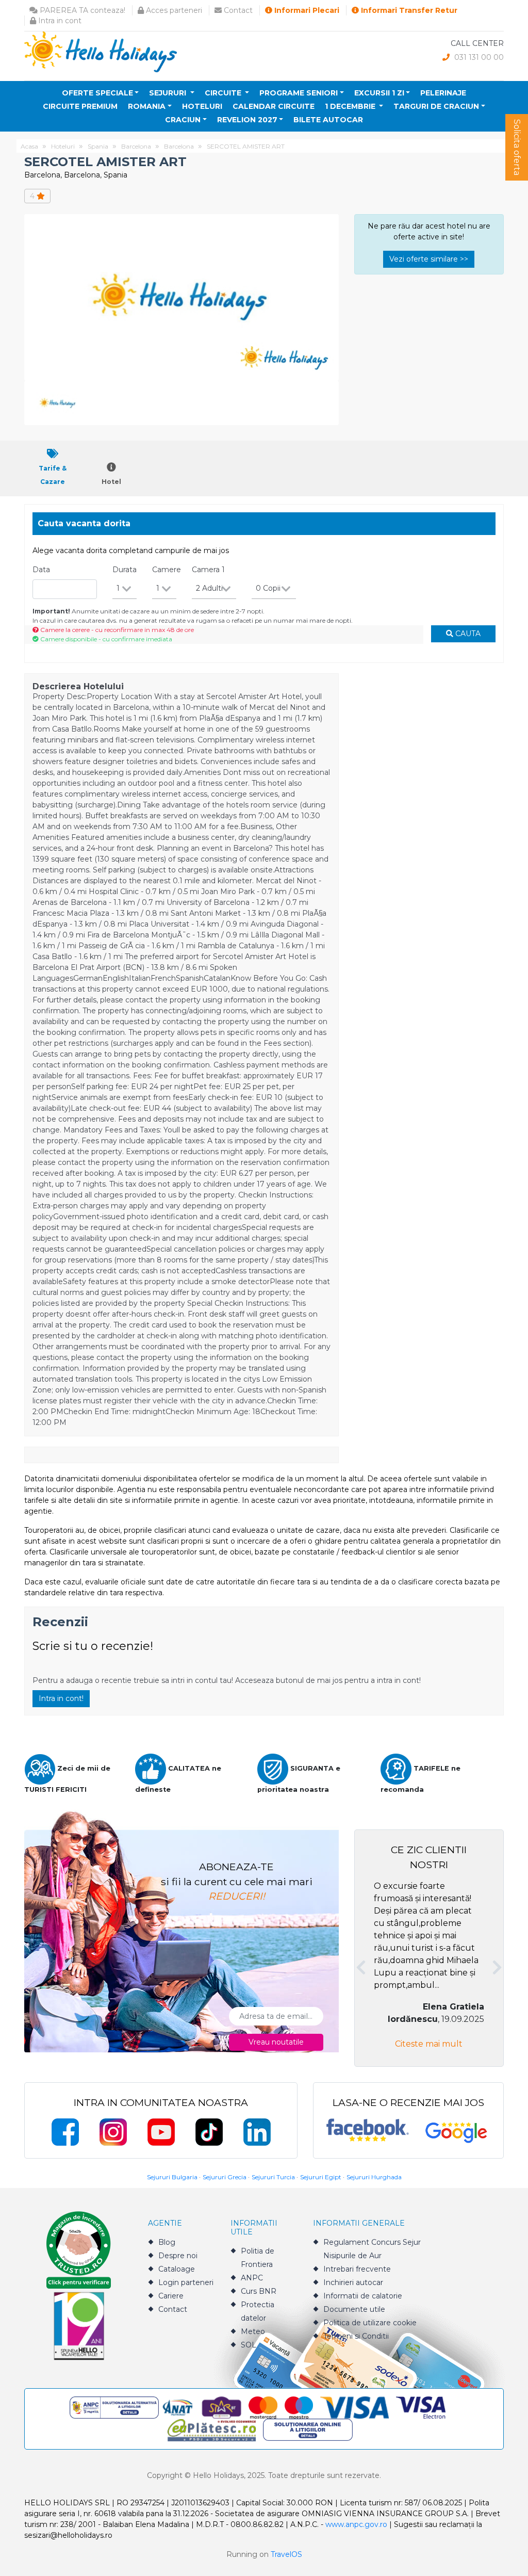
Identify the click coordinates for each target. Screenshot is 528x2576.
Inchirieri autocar (353, 2282)
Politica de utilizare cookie (370, 2323)
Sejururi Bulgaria (172, 2177)
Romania (147, 106)
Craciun (183, 120)
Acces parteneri (173, 10)
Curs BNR (259, 2291)
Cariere (171, 2296)
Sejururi (169, 93)
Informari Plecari (306, 10)
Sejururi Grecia (225, 2177)
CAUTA (467, 634)
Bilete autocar (328, 120)
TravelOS (286, 2554)
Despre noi (178, 2256)
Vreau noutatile (276, 2042)
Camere (167, 570)
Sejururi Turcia (273, 2177)
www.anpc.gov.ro (356, 2524)
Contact (237, 10)
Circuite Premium (80, 106)
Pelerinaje (443, 93)
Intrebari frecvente (357, 2269)
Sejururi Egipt (321, 2177)
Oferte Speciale (97, 93)
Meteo (253, 2331)
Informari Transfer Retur (408, 10)
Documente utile (354, 2309)
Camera (208, 570)
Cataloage (177, 2269)
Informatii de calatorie (363, 2296)
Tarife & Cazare (53, 475)
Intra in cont (59, 21)
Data (41, 570)
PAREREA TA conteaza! (81, 10)
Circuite (224, 93)
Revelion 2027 (247, 120)
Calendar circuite (274, 106)
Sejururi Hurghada (374, 2177)
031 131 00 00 (478, 57)
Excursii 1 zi (379, 93)
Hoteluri (202, 106)
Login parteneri (186, 2282)
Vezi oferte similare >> (429, 259)
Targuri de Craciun (436, 106)
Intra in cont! (61, 1698)
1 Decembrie (351, 106)
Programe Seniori (299, 93)
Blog (167, 2242)
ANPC (252, 2278)
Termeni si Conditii (356, 2336)
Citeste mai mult (429, 2044)
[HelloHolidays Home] (101, 51)
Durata (125, 570)
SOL (249, 2345)
